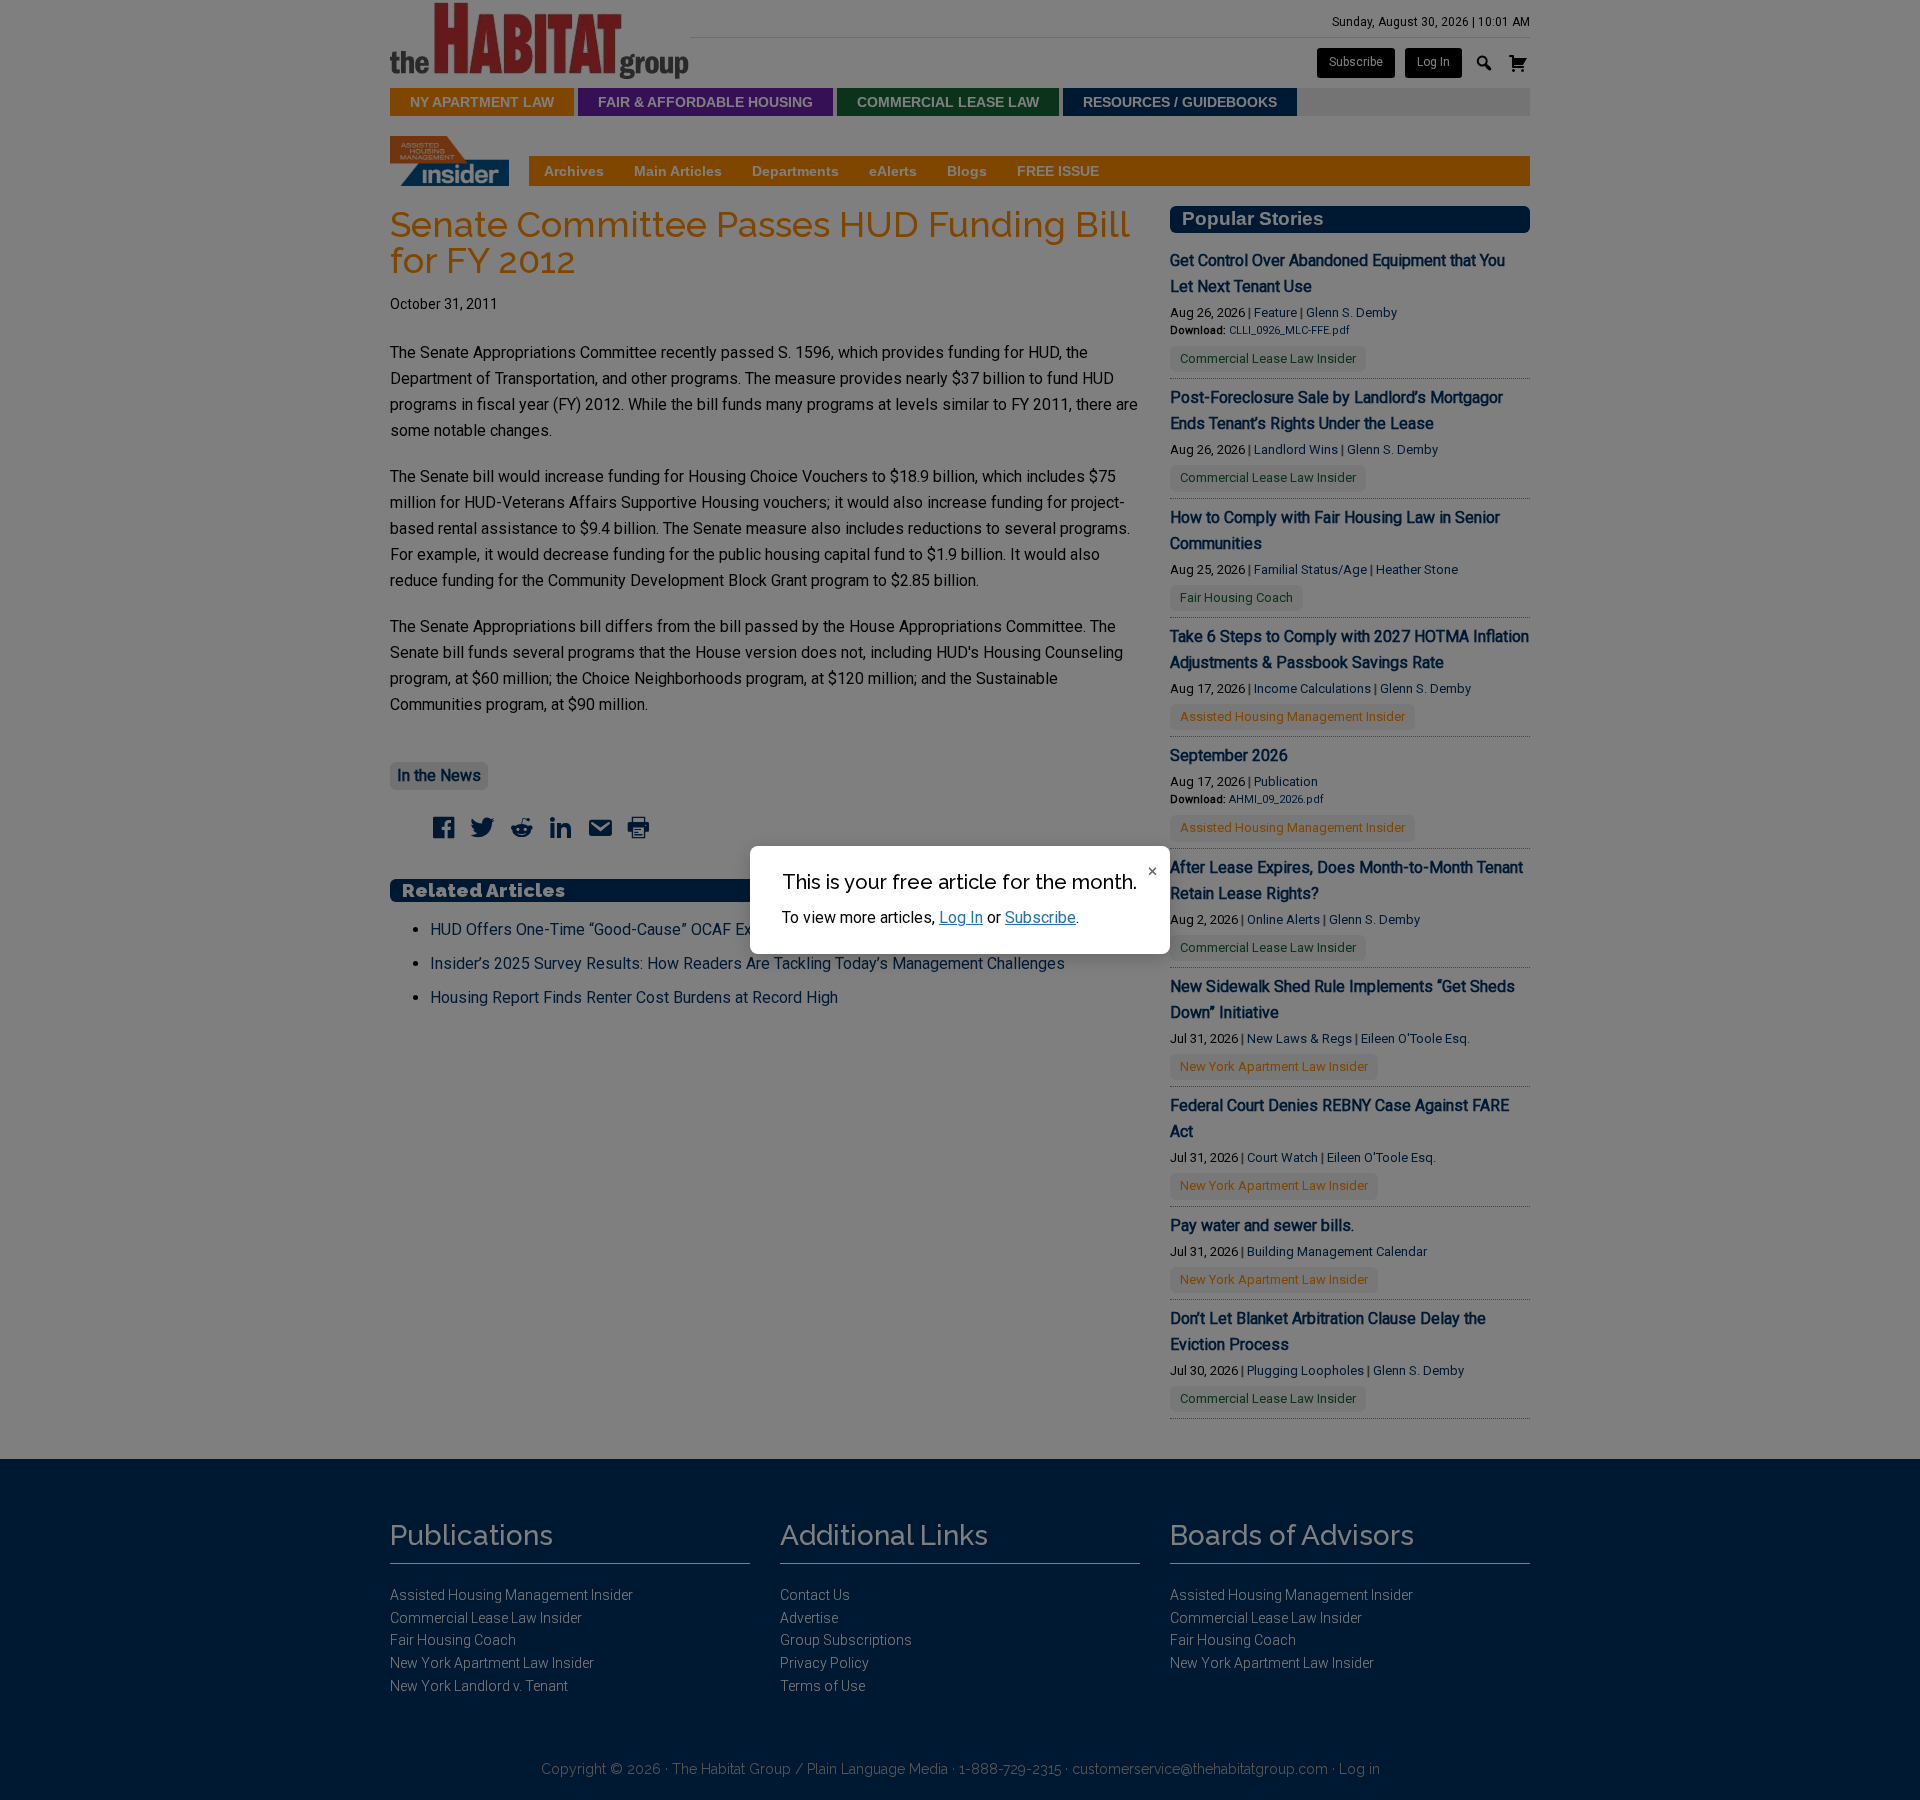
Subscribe (1040, 917)
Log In (961, 917)
